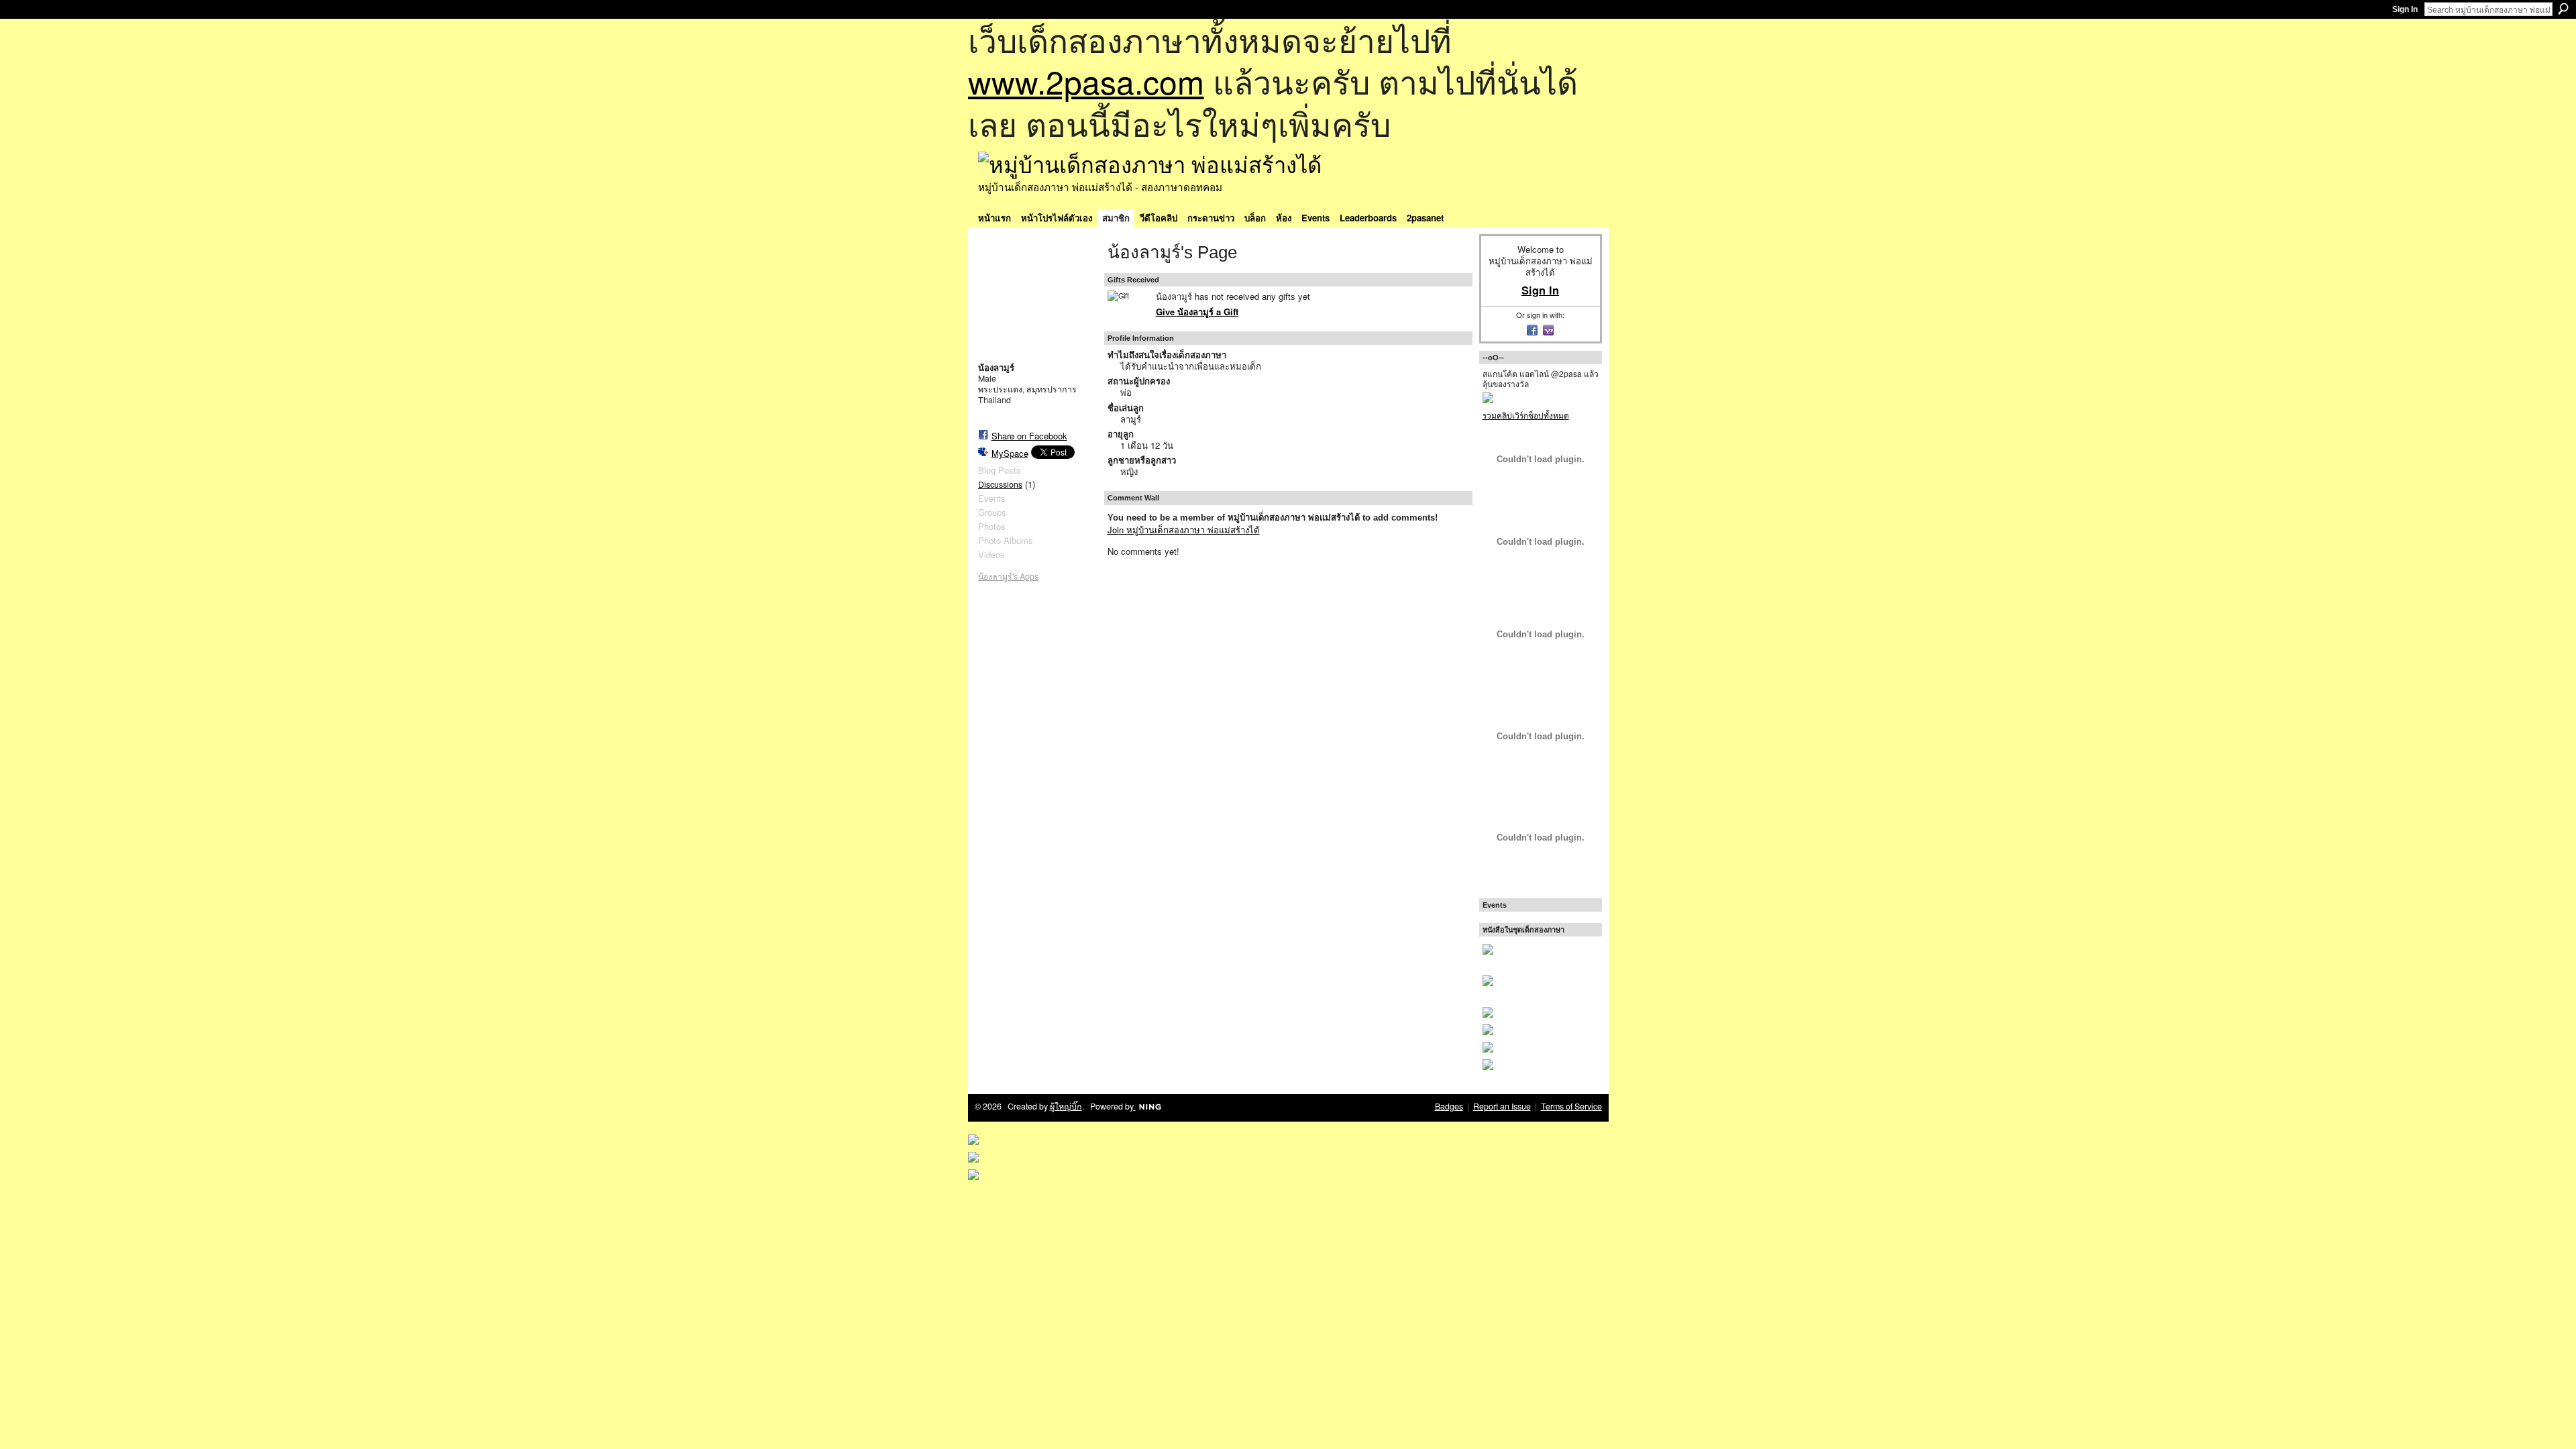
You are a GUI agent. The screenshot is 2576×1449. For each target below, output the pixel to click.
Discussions (1000, 484)
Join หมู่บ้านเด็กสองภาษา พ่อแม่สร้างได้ (1184, 530)
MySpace (1010, 453)
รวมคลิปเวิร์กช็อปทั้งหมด (1526, 415)
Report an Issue (1502, 1106)
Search (2563, 9)
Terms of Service (1571, 1106)
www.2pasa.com (1086, 81)
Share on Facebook (1029, 436)
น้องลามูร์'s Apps (1008, 576)
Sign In (2405, 9)
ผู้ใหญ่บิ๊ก (1066, 1106)
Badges (1449, 1106)
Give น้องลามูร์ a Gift (1197, 312)
